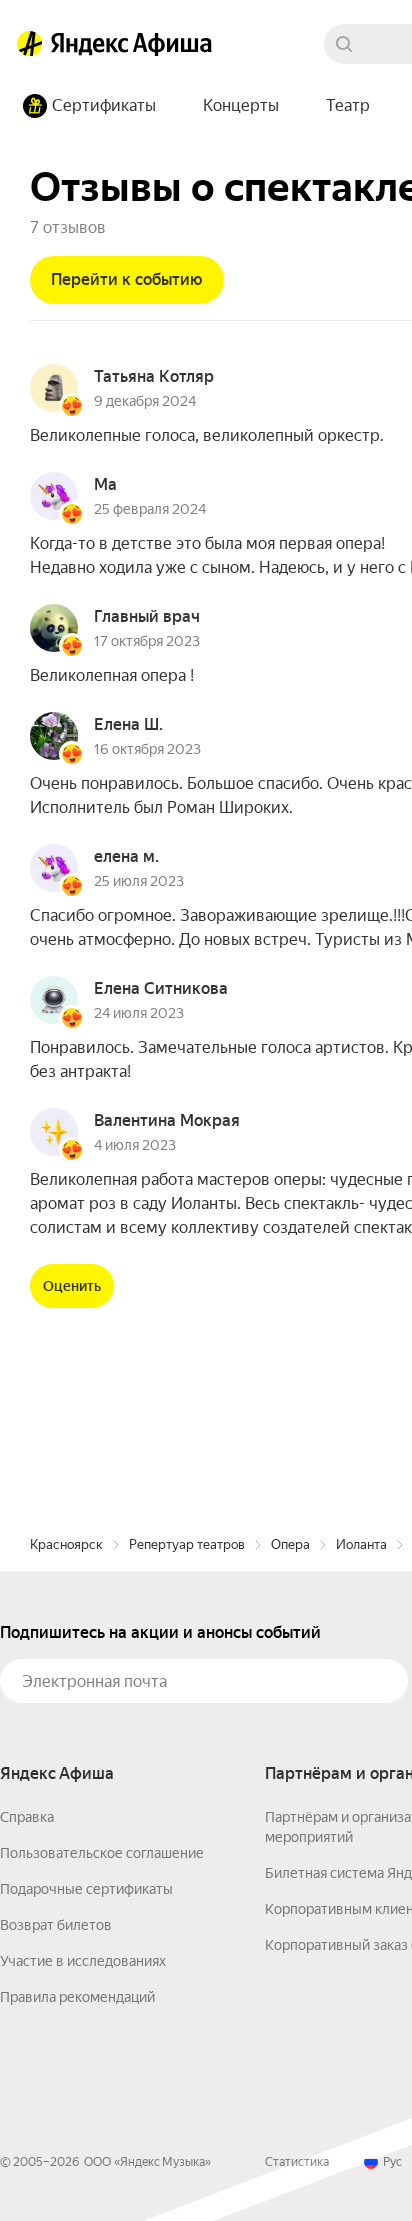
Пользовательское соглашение (102, 1853)
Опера (290, 1544)
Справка (27, 1817)
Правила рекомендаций (77, 1997)
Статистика (297, 2162)
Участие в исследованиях (83, 1961)
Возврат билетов (56, 1925)
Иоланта (361, 1544)
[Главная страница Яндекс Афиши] (30, 44)
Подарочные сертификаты (86, 1889)
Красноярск (66, 1544)
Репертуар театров (187, 1544)
